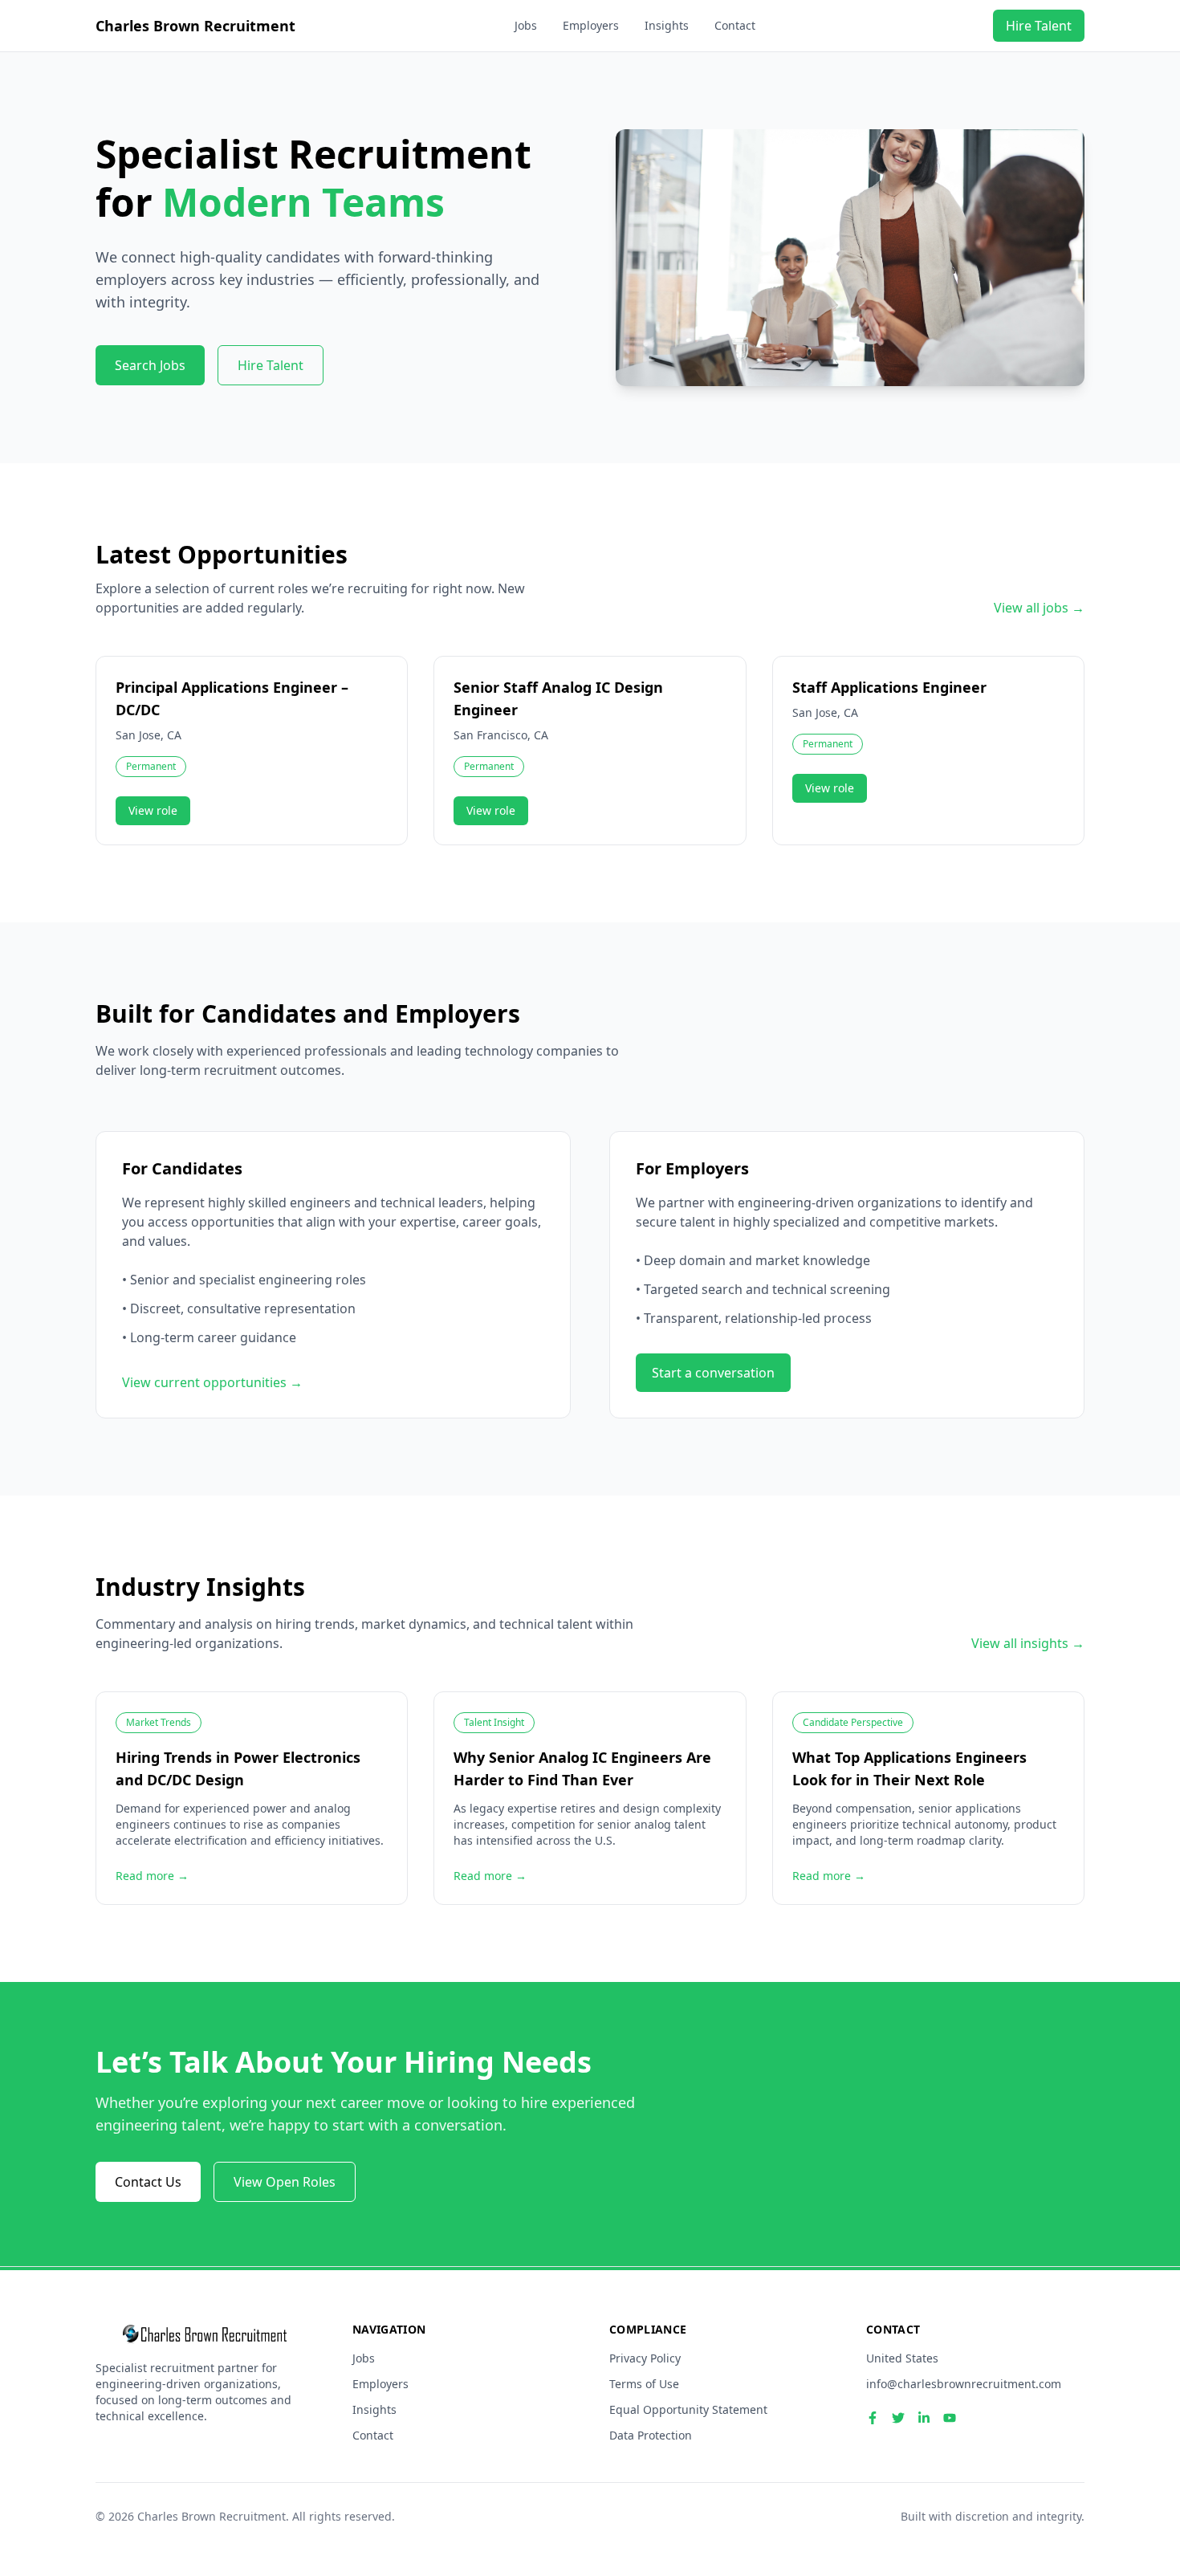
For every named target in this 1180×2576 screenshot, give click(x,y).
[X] (898, 2418)
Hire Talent (1039, 26)
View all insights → (1028, 1643)
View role (153, 810)
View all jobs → (1039, 608)
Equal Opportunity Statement (688, 2409)
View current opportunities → (212, 1382)
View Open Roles (285, 2182)
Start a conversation (713, 1373)
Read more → (152, 1876)
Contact (735, 25)
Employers (591, 25)
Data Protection (651, 2435)
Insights (667, 25)
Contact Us (148, 2182)
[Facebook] (873, 2418)
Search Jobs (150, 365)
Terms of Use (644, 2384)
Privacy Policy (645, 2358)
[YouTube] (950, 2418)
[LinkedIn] (924, 2418)
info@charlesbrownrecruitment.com (964, 2384)
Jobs (526, 25)
